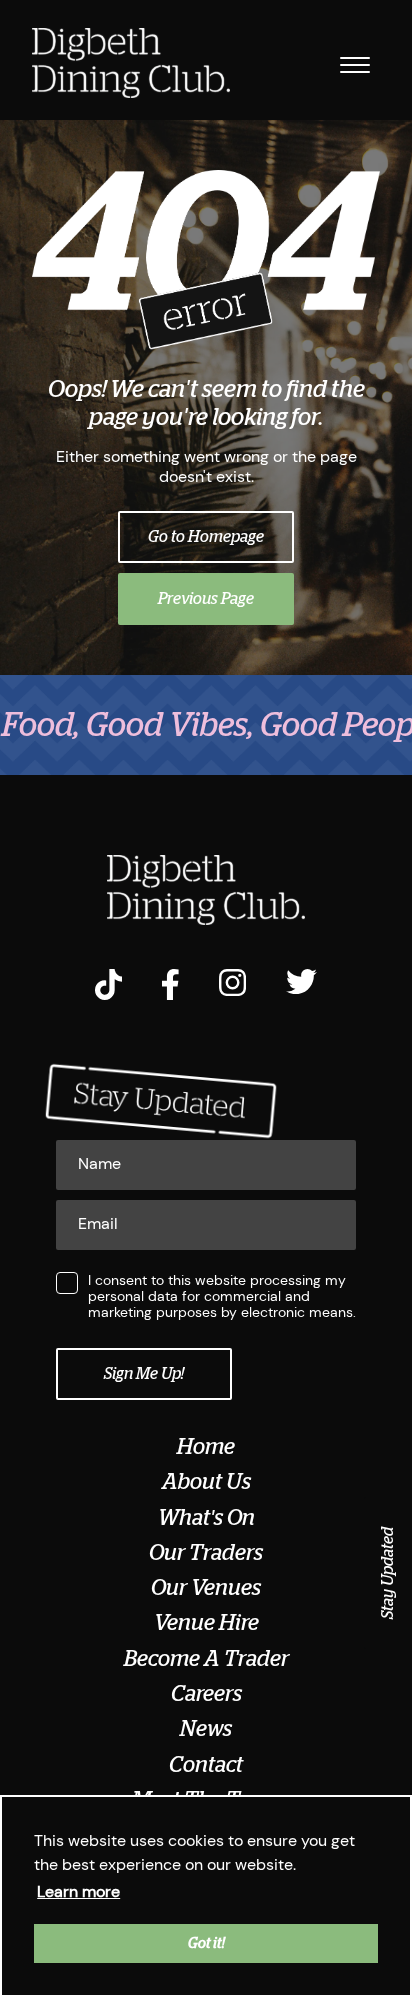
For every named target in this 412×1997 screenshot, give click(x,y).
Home (206, 1447)
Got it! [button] (206, 1943)
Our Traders (206, 1553)
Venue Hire (206, 1623)
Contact (206, 1765)
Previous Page (206, 599)
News (206, 1729)
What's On (206, 1518)
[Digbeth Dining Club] (131, 65)
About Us (206, 1482)
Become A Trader (206, 1659)
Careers (206, 1694)
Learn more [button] (78, 1891)
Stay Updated (388, 1573)
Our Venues (206, 1588)
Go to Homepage (206, 537)
